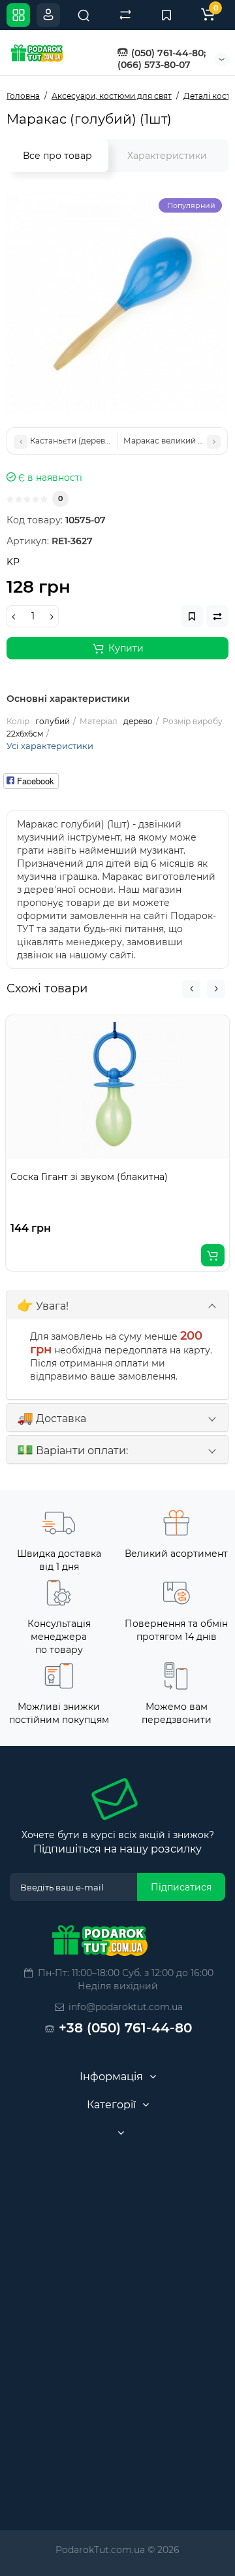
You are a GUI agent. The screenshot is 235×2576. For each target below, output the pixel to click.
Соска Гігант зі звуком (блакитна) (89, 1177)
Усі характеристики (50, 746)
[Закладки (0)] (166, 15)
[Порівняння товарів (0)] (125, 15)
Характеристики (167, 156)
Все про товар (57, 156)
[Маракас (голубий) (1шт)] (117, 303)
